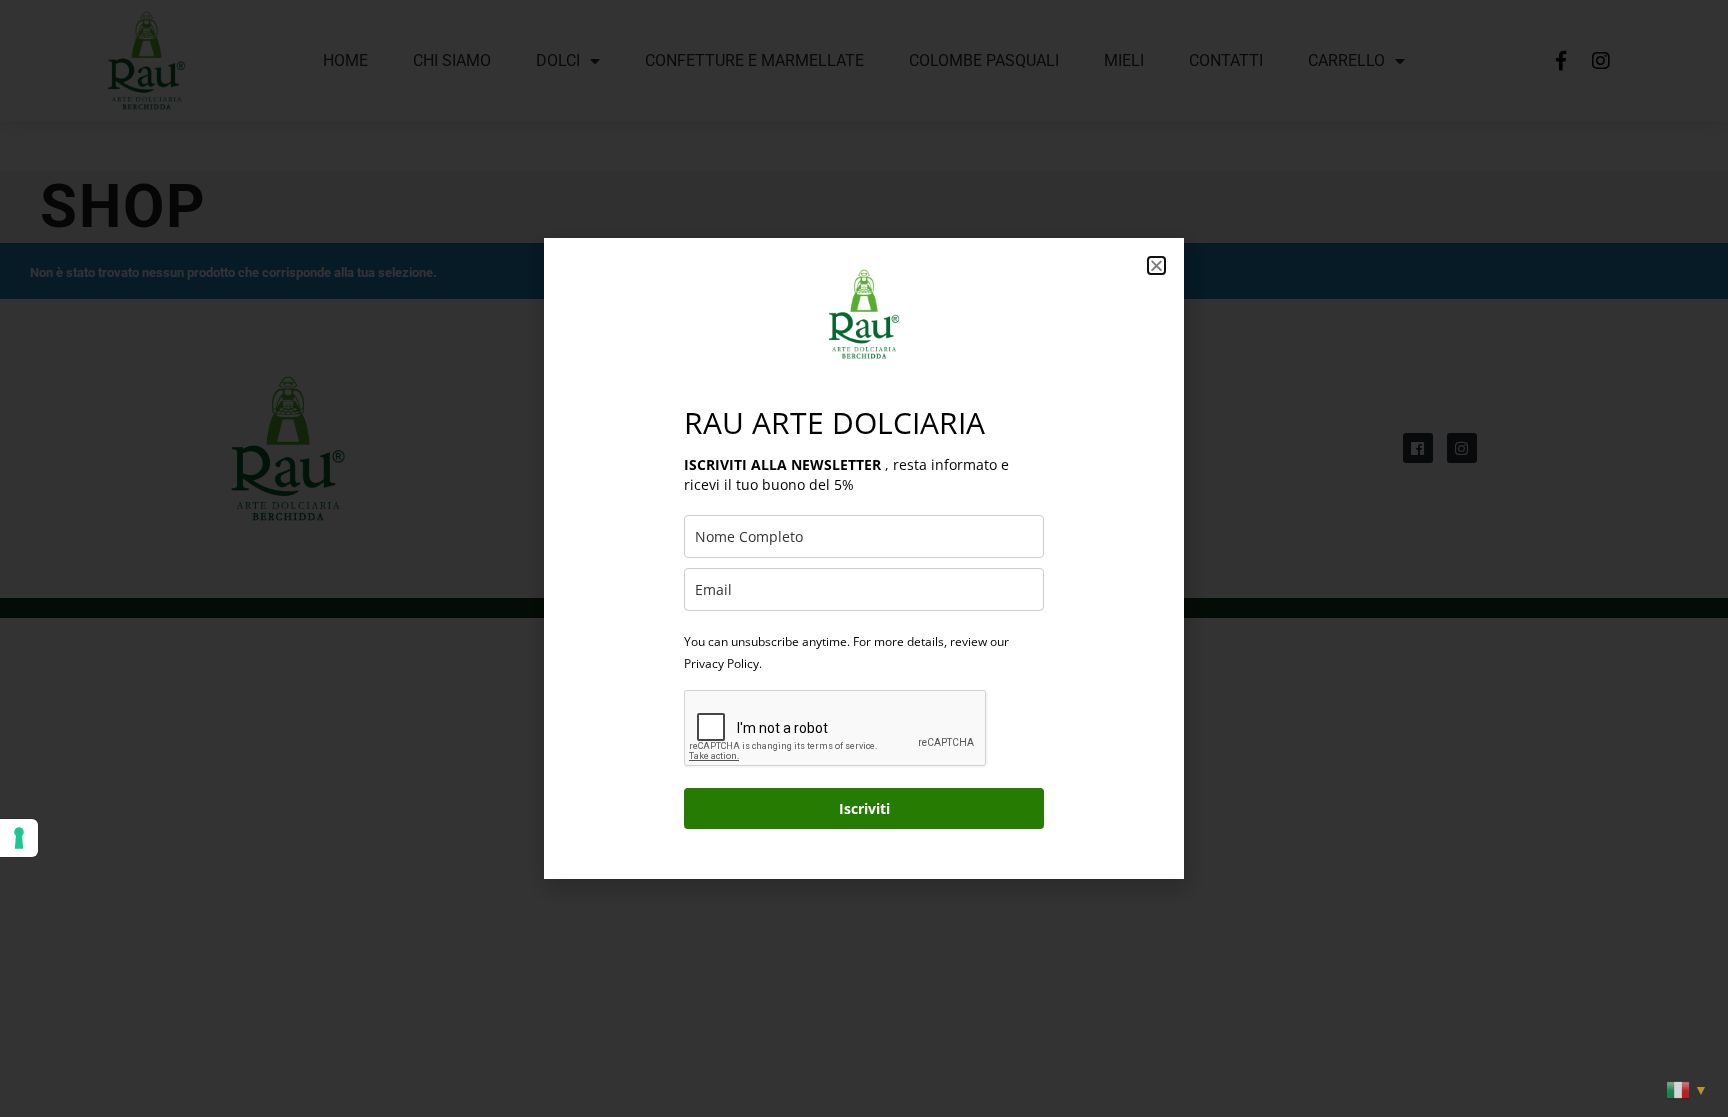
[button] (1156, 265)
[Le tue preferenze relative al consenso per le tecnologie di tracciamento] (19, 838)
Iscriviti (864, 808)
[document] (864, 558)
